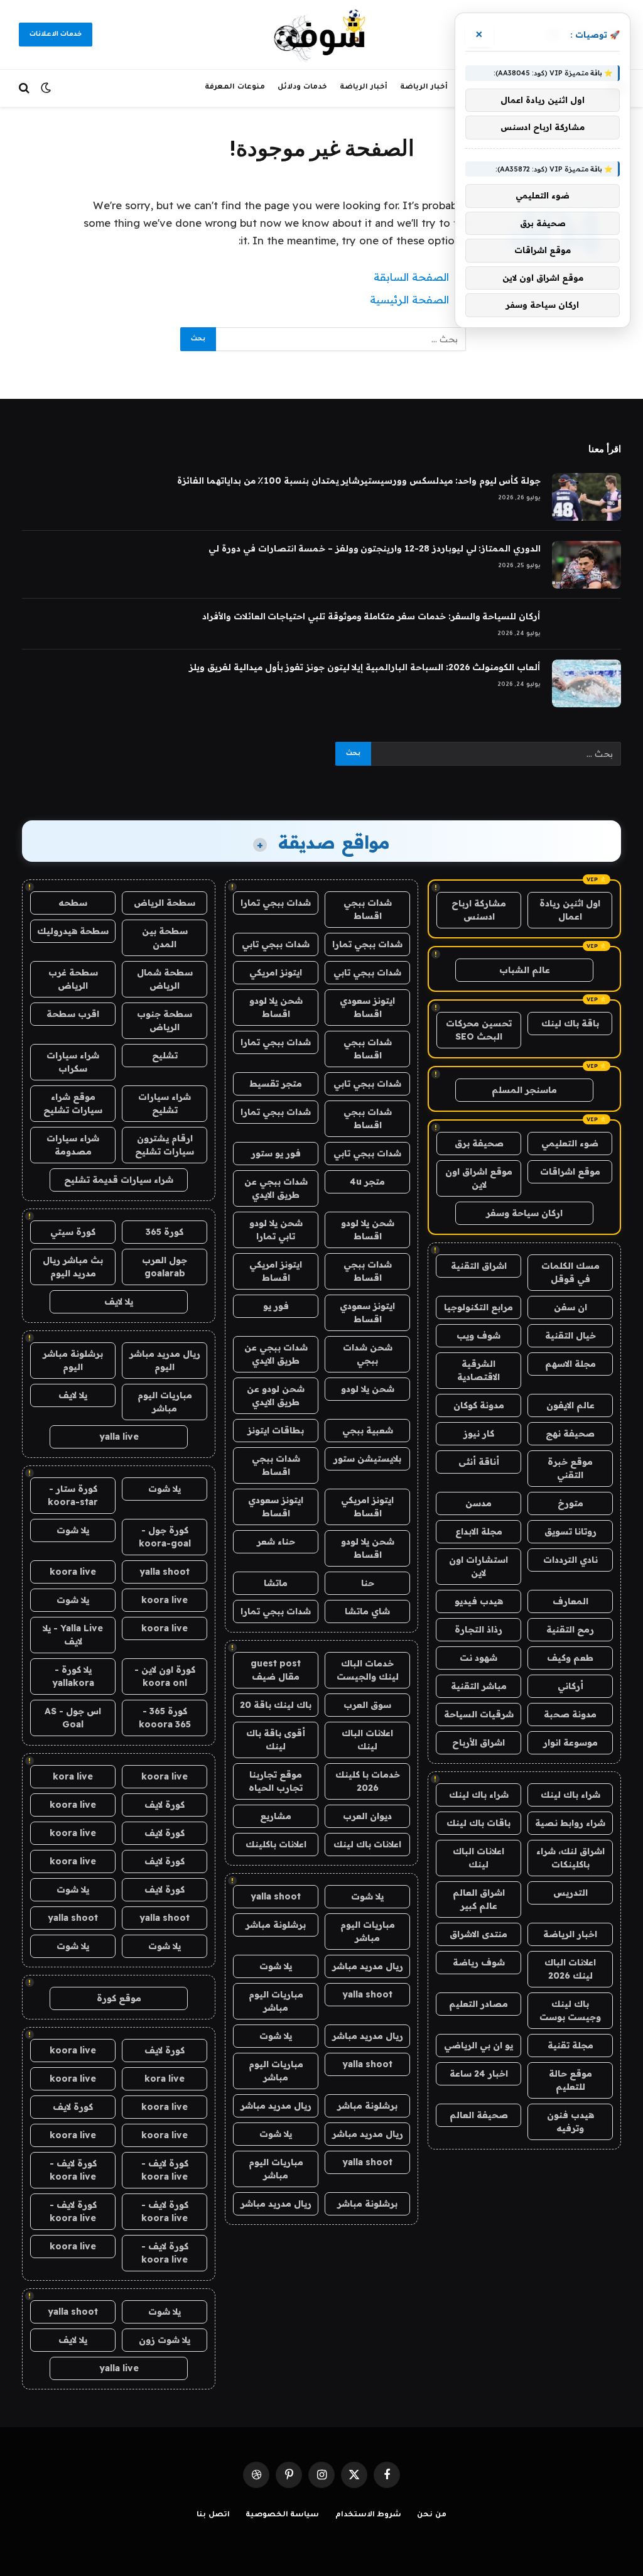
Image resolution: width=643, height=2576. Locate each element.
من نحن (432, 2515)
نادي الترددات (570, 1560)
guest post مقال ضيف (276, 1670)
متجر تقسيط (276, 1084)
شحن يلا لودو (368, 1389)
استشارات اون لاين (478, 1566)
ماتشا (276, 1583)
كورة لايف (165, 1805)
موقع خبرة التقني (570, 1468)
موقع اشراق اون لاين (479, 1178)
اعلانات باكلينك (276, 1844)
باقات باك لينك (478, 1823)
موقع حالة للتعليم (570, 2080)
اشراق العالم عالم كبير (479, 1899)
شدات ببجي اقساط (368, 909)
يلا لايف (119, 1302)
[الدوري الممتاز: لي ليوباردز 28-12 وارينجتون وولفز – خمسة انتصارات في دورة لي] (586, 565)
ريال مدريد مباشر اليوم (165, 1360)
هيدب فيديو (479, 1601)
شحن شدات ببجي (368, 1354)
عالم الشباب (525, 970)
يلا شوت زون (165, 2340)
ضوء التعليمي (570, 1143)
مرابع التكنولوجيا (478, 1307)
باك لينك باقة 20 (276, 1705)
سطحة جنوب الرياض (165, 1020)
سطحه (73, 903)
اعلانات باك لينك (367, 1844)
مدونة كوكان (479, 1405)
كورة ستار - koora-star (73, 1495)
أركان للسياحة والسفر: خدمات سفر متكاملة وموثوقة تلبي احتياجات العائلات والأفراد (371, 616)
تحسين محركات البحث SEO (479, 1030)
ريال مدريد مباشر (368, 1966)
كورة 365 (165, 1232)
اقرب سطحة (73, 1014)
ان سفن (570, 1307)
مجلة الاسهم (570, 1364)
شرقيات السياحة (479, 1714)
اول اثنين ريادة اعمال (570, 910)
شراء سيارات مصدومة (73, 1145)
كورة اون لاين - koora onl (165, 1676)
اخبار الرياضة (570, 1934)
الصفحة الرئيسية (409, 299)
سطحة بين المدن (165, 937)
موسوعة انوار (570, 1742)
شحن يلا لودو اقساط (276, 1007)
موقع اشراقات (570, 1171)
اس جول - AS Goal (73, 1718)
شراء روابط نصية (570, 1823)
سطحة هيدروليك (73, 931)
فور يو (276, 1306)
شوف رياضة (479, 1962)
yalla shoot (276, 1896)
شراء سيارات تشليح (165, 1103)
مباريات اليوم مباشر (368, 1931)
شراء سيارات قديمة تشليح (119, 1180)
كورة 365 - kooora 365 (165, 1718)
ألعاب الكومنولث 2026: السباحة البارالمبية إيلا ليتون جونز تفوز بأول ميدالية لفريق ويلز (365, 667)
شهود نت (478, 1658)
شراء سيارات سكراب (73, 1062)
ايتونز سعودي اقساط (367, 1007)
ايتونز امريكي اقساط (276, 1271)
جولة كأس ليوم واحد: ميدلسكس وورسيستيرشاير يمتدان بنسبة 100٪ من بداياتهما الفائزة (359, 481)
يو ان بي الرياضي (478, 2045)
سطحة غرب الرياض (73, 979)
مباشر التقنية (479, 1686)
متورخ (570, 1503)
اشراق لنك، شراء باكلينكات (570, 1858)
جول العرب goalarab (165, 1267)
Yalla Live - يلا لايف (73, 1635)
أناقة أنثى (479, 1462)
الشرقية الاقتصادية (478, 1370)
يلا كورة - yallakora (73, 1676)
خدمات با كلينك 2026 (368, 1781)
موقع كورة (119, 1998)
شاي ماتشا (367, 1611)
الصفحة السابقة (411, 277)
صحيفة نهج (570, 1433)
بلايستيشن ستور (367, 1459)
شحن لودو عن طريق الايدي (276, 1395)
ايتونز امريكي (276, 972)
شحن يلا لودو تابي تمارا (276, 1230)
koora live (73, 1572)
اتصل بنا (213, 2515)
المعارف (570, 1601)
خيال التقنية (570, 1335)
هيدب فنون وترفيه (570, 2122)
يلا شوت (367, 1896)
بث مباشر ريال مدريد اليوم (73, 1267)
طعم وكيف (570, 1658)
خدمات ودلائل (302, 88)
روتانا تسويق (570, 1531)
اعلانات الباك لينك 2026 (570, 1969)
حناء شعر (276, 1541)
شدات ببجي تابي (276, 944)
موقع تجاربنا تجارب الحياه (276, 1781)
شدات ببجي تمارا (276, 903)
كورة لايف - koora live (165, 2170)
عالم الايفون (570, 1405)
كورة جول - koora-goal (165, 1537)
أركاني (570, 1686)
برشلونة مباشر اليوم (73, 1360)
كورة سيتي (73, 1232)
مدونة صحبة (570, 1714)
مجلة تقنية (570, 2045)
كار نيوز (479, 1433)
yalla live (119, 1437)
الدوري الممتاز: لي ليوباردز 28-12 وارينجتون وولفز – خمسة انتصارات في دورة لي (375, 548)
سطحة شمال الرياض (165, 979)
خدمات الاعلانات (56, 35)
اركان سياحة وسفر (524, 1213)
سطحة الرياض (165, 903)
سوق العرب (367, 1705)
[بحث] (25, 88)
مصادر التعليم (478, 2004)
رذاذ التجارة (478, 1629)
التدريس (570, 1893)
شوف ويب (478, 1335)
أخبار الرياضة (424, 88)
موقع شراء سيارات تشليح (73, 1103)
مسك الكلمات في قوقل (570, 1272)
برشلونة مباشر (276, 1925)
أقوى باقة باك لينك (276, 1740)
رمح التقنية (570, 1629)
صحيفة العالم (479, 2115)
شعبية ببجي (368, 1430)
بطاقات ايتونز (276, 1430)
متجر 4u (367, 1182)
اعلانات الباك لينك (478, 1858)
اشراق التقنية (479, 1266)
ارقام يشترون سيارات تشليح (165, 1145)
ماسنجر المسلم (524, 1090)
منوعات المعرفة (235, 88)
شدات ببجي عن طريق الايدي (276, 1188)
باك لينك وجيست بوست (570, 2010)
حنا (368, 1583)
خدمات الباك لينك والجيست (368, 1670)
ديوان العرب (367, 1816)
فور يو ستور (276, 1153)
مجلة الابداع (479, 1531)
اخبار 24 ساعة (479, 2073)
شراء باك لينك (570, 1795)
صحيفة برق (479, 1143)
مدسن (478, 1503)
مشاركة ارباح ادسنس (479, 910)
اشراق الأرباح (478, 1742)
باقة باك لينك (570, 1023)
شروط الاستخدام (369, 2515)
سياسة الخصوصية (283, 2515)
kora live (73, 1776)
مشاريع (276, 1816)
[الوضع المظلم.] (46, 88)
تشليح (165, 1055)
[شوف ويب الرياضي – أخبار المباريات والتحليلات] (321, 35)
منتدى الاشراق (478, 1934)
